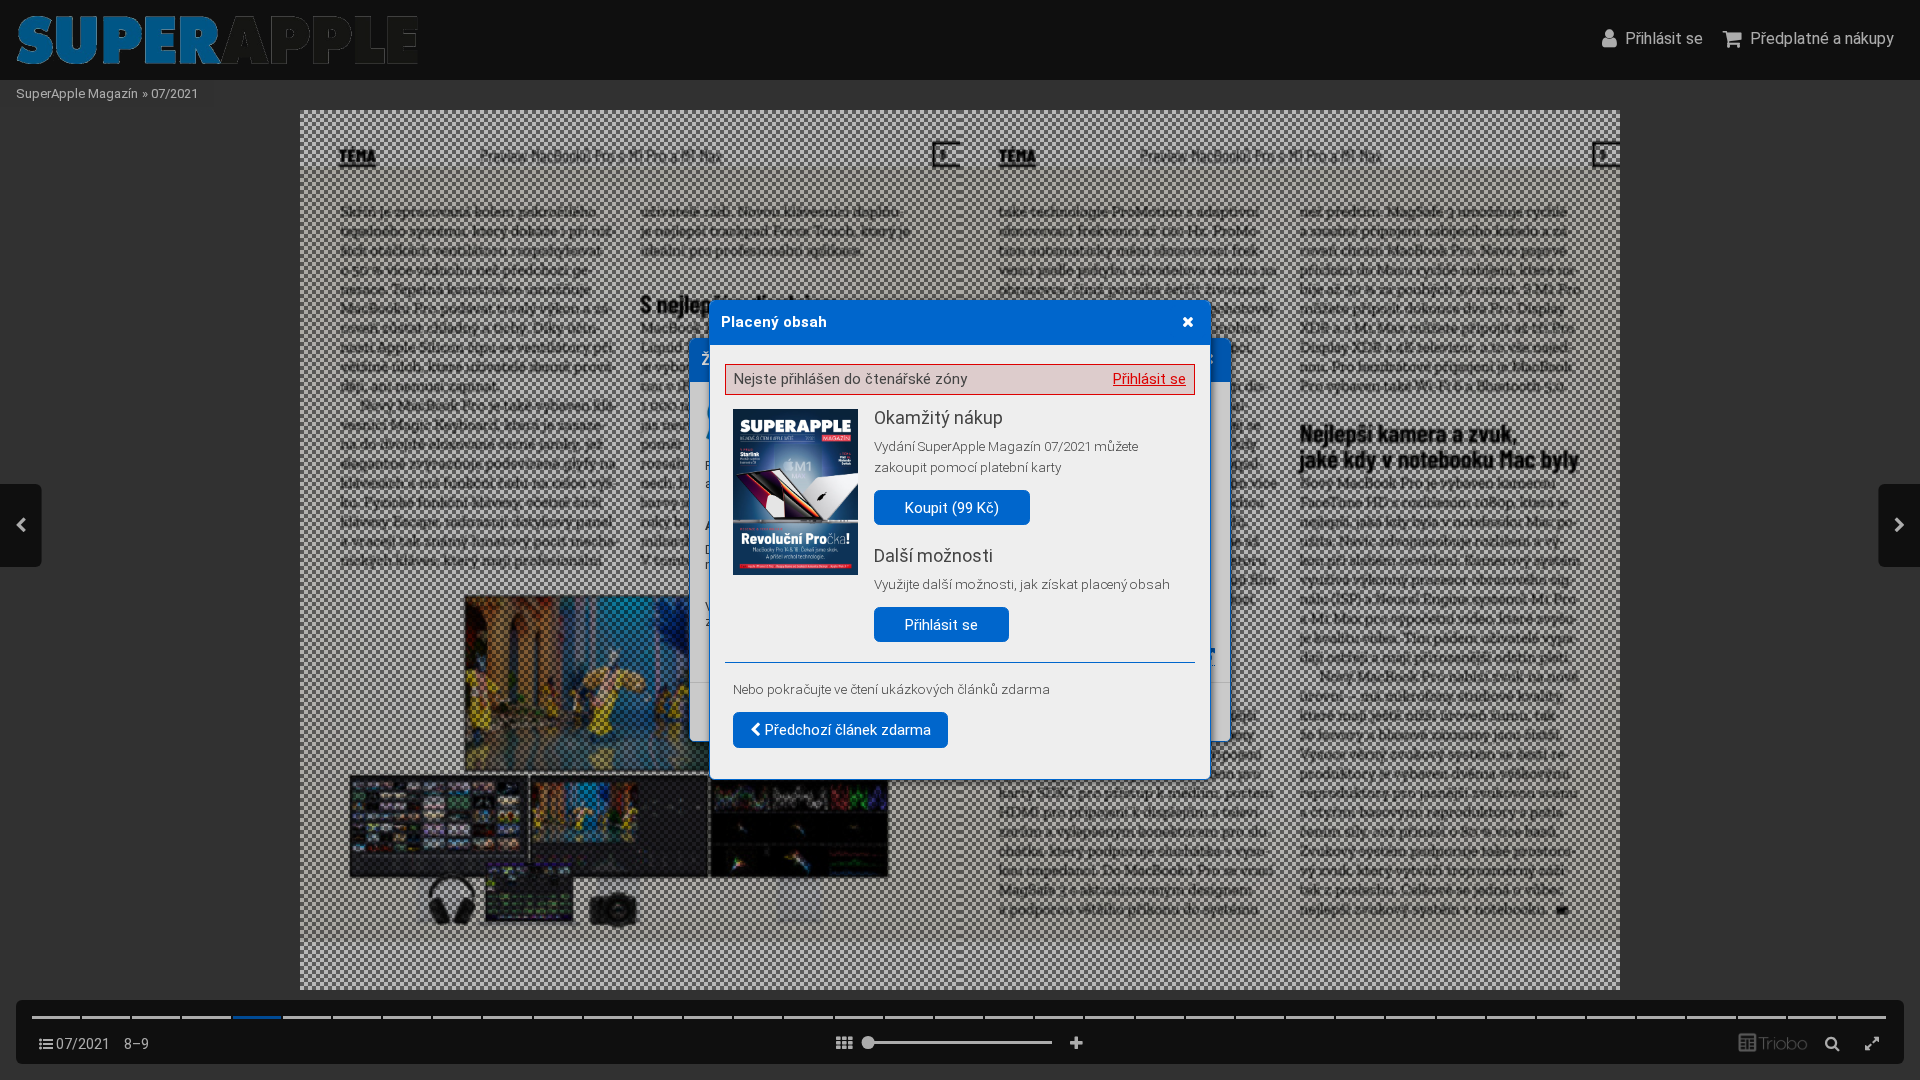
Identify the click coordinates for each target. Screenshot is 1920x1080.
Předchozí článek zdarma (846, 730)
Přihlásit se (1149, 379)
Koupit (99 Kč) (952, 508)
